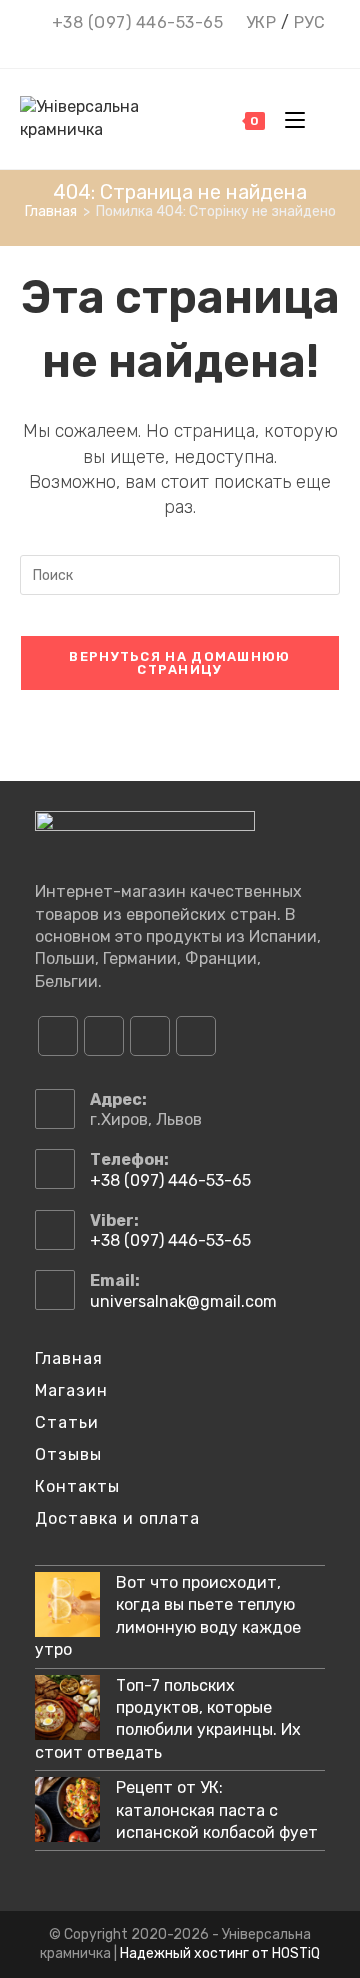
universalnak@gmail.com (183, 1301)
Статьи (67, 1422)
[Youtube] (150, 1036)
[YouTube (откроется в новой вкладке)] (196, 47)
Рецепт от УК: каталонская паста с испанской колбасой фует (217, 1810)
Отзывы (68, 1454)
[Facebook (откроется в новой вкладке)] (142, 47)
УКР (261, 22)
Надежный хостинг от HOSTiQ (220, 1953)
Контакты (77, 1486)
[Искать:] (325, 119)
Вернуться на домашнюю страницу (179, 663)
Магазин (71, 1390)
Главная (69, 1358)
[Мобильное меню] (290, 119)
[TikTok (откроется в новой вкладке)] (221, 47)
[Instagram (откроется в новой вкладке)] (169, 47)
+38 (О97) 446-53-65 (138, 22)
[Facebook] (58, 1036)
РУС (310, 22)
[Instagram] (104, 1036)
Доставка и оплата (117, 1518)
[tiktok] (196, 1036)
